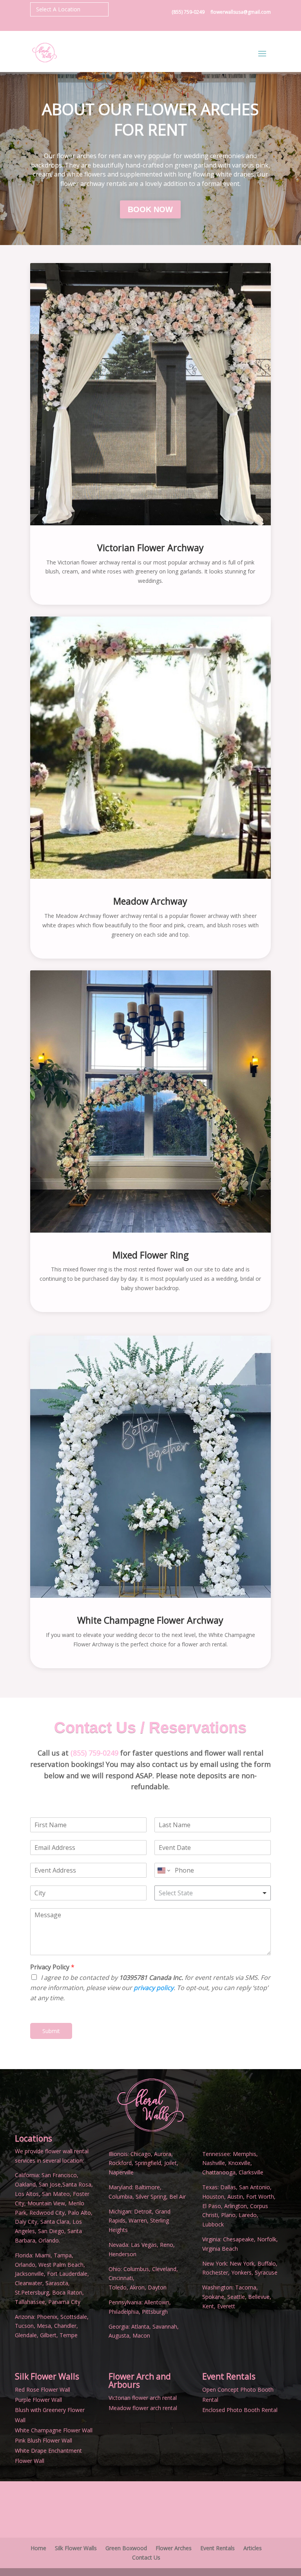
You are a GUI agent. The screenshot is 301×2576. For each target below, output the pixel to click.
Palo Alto (79, 2213)
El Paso (212, 2206)
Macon (141, 2335)
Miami (43, 2255)
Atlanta (140, 2326)
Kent (208, 2306)
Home (38, 2548)
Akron (137, 2287)
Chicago (141, 2154)
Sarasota (57, 2283)
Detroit (143, 2211)
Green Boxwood (126, 2548)
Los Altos (27, 2194)
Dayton (157, 2287)
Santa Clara (55, 2222)
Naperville (121, 2172)
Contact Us (146, 2557)
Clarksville (251, 2172)
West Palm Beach (61, 2265)
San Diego (51, 2231)
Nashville (214, 2163)
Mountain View (46, 2203)
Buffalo (267, 2263)
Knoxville (239, 2163)
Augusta (119, 2335)
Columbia (121, 2197)
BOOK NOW (150, 209)
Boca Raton (67, 2292)
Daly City (26, 2222)
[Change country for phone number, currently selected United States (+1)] (163, 1870)
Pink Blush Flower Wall (44, 2440)
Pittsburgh (155, 2312)
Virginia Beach (220, 2249)
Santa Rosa (77, 2184)
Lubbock (213, 2224)
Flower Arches (174, 2548)
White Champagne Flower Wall (54, 2430)
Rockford (120, 2163)
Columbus (136, 2269)
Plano (228, 2215)
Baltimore (147, 2187)
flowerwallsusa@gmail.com (241, 12)
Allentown (157, 2302)
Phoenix (47, 2317)
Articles (253, 2548)
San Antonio (255, 2187)
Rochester (215, 2272)
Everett (226, 2306)
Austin (235, 2197)
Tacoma (246, 2287)
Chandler (65, 2326)
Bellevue (259, 2297)
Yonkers (241, 2272)
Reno (166, 2245)
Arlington (236, 2206)
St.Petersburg (32, 2292)
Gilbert (48, 2335)
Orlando (25, 2265)
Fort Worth (260, 2197)
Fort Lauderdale (67, 2274)
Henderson (122, 2254)
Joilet (170, 2163)
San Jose (50, 2184)
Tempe (69, 2335)
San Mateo (56, 2194)
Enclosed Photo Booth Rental (240, 2410)
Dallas (228, 2187)
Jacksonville (29, 2274)
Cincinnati (121, 2278)
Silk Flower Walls (47, 2376)
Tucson (24, 2326)
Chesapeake (238, 2239)
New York (242, 2263)
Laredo (248, 2215)
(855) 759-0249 (189, 12)
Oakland (25, 2184)
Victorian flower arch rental (143, 2398)
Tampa (63, 2255)
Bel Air (178, 2197)
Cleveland (164, 2269)
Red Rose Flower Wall (43, 2389)
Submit (51, 2031)
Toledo (118, 2287)
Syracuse (266, 2272)
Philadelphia (124, 2312)
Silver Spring (151, 2197)
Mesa (44, 2326)
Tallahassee (30, 2302)
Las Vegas (144, 2245)
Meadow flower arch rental (143, 2408)
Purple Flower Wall (38, 2400)
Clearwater (29, 2283)
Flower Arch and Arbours (140, 2380)
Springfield (148, 2163)
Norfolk (267, 2239)
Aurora (163, 2154)
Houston (213, 2197)
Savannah (165, 2326)
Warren (138, 2220)
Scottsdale (74, 2317)
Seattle (236, 2297)
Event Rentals (218, 2548)
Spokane (213, 2297)
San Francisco (59, 2175)
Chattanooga (219, 2172)
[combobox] (213, 1893)
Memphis (245, 2154)
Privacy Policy (52, 1967)
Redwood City (47, 2213)
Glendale (26, 2335)
